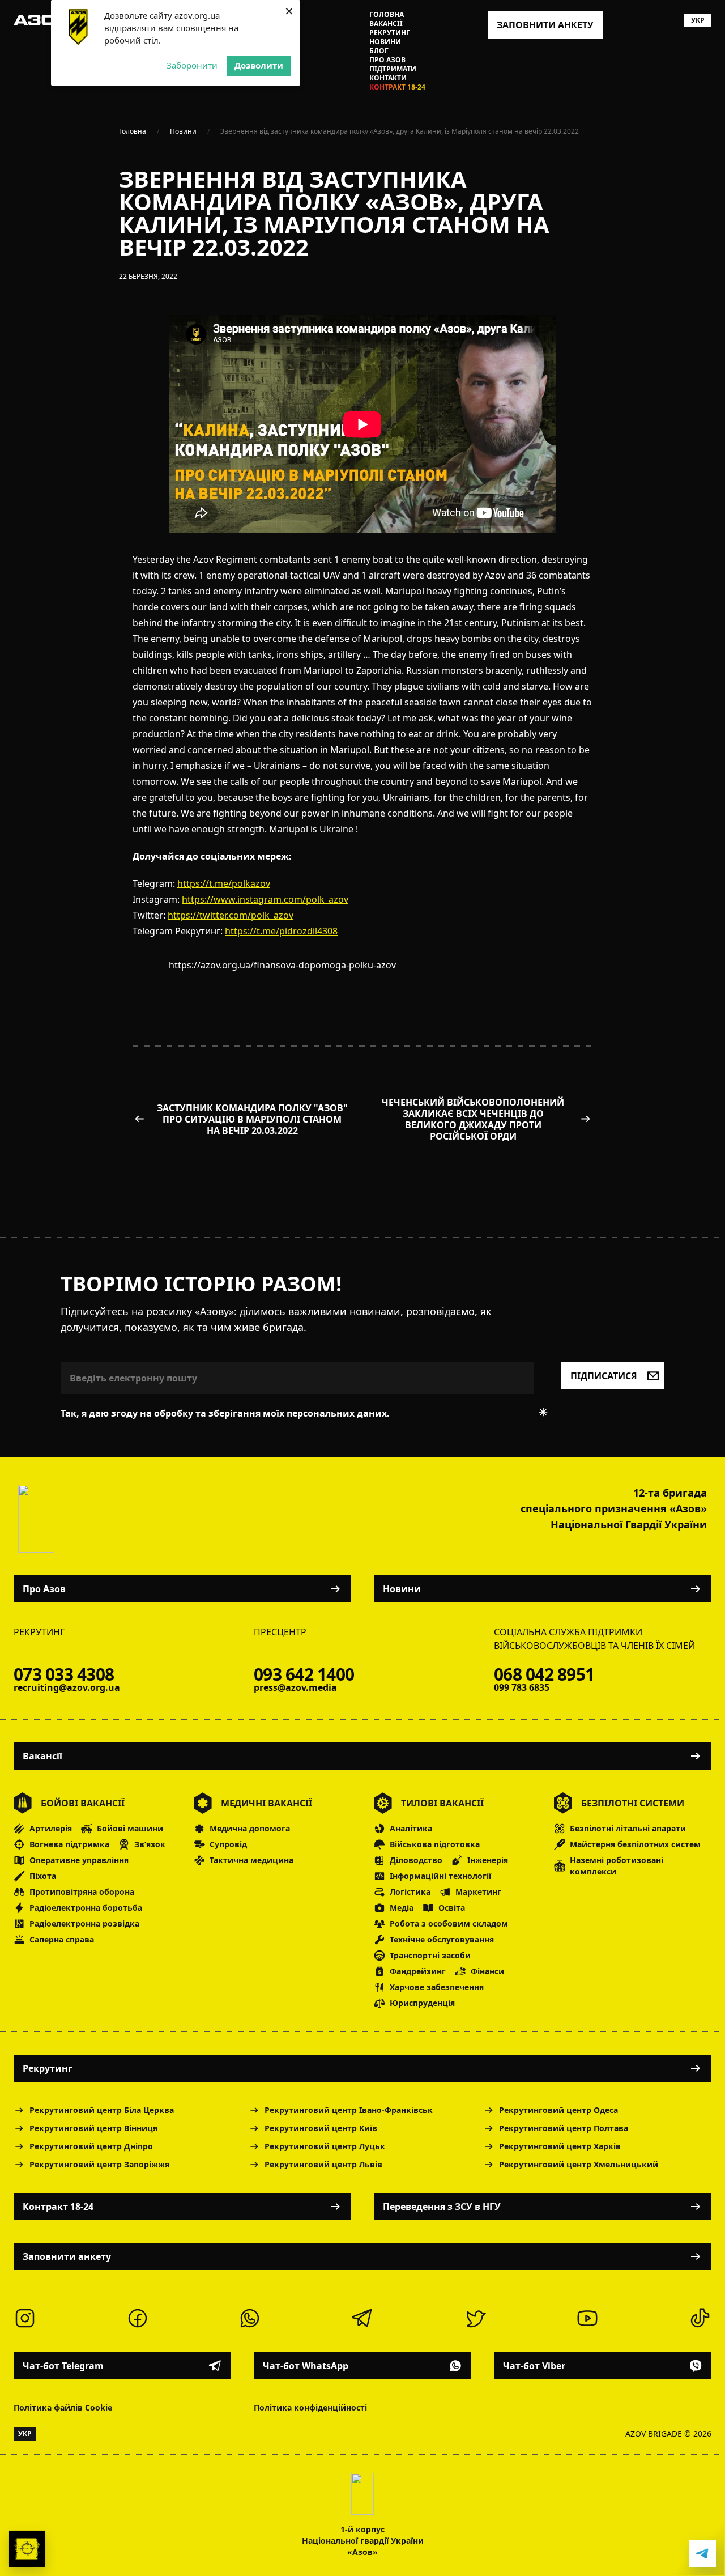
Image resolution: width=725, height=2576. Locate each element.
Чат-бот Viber (534, 2366)
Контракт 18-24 (397, 87)
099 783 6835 (522, 1687)
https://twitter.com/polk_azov (231, 915)
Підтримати (393, 69)
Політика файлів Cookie (63, 2407)
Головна (387, 15)
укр (698, 20)
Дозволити (259, 65)
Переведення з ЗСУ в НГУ (442, 2207)
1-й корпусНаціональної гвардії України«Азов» (363, 2541)
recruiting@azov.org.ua (67, 1687)
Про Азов (387, 60)
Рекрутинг (390, 33)
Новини (385, 42)
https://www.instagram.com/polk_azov (265, 899)
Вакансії (386, 24)
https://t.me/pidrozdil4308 (281, 931)
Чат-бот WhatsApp (306, 2366)
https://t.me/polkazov (224, 883)
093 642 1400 (304, 1674)
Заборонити (192, 65)
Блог (379, 51)
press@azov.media (295, 1687)
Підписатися (604, 1376)
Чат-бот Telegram (63, 2366)
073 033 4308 (64, 1674)
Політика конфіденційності (310, 2407)
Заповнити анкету (67, 2256)
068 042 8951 (544, 1674)
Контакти (388, 78)
